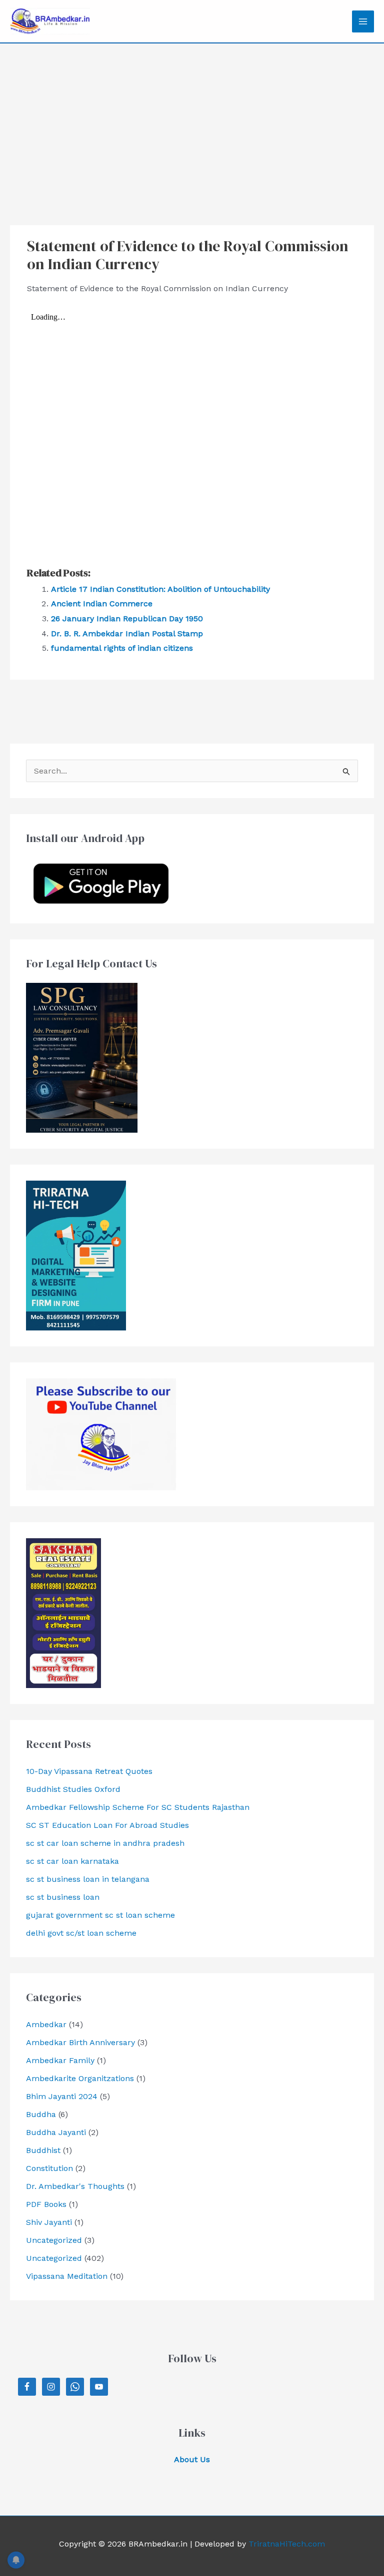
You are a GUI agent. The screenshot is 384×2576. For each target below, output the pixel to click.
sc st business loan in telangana (88, 1879)
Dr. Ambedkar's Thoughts (75, 2186)
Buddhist (43, 2150)
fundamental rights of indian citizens (122, 648)
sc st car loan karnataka (72, 1861)
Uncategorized (54, 2240)
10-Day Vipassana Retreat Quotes (89, 1771)
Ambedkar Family (60, 2060)
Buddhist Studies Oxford (73, 1789)
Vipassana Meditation (67, 2276)
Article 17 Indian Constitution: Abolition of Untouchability (160, 589)
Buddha (41, 2114)
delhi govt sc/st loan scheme (81, 1933)
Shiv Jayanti (49, 2222)
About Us (192, 2459)
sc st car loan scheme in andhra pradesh (105, 1843)
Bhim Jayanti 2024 (62, 2096)
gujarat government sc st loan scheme (100, 1915)
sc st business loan (63, 1897)
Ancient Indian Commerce (102, 604)
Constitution (49, 2168)
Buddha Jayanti (56, 2132)
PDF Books (46, 2204)
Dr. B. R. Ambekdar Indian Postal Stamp (127, 634)
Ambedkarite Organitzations (80, 2078)
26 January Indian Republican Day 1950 (127, 619)
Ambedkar (46, 2024)
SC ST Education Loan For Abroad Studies (107, 1825)
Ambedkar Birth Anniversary (80, 2042)
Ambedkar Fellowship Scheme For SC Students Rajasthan (138, 1807)
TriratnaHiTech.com (287, 2544)
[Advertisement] (192, 118)
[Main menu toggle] (363, 21)
